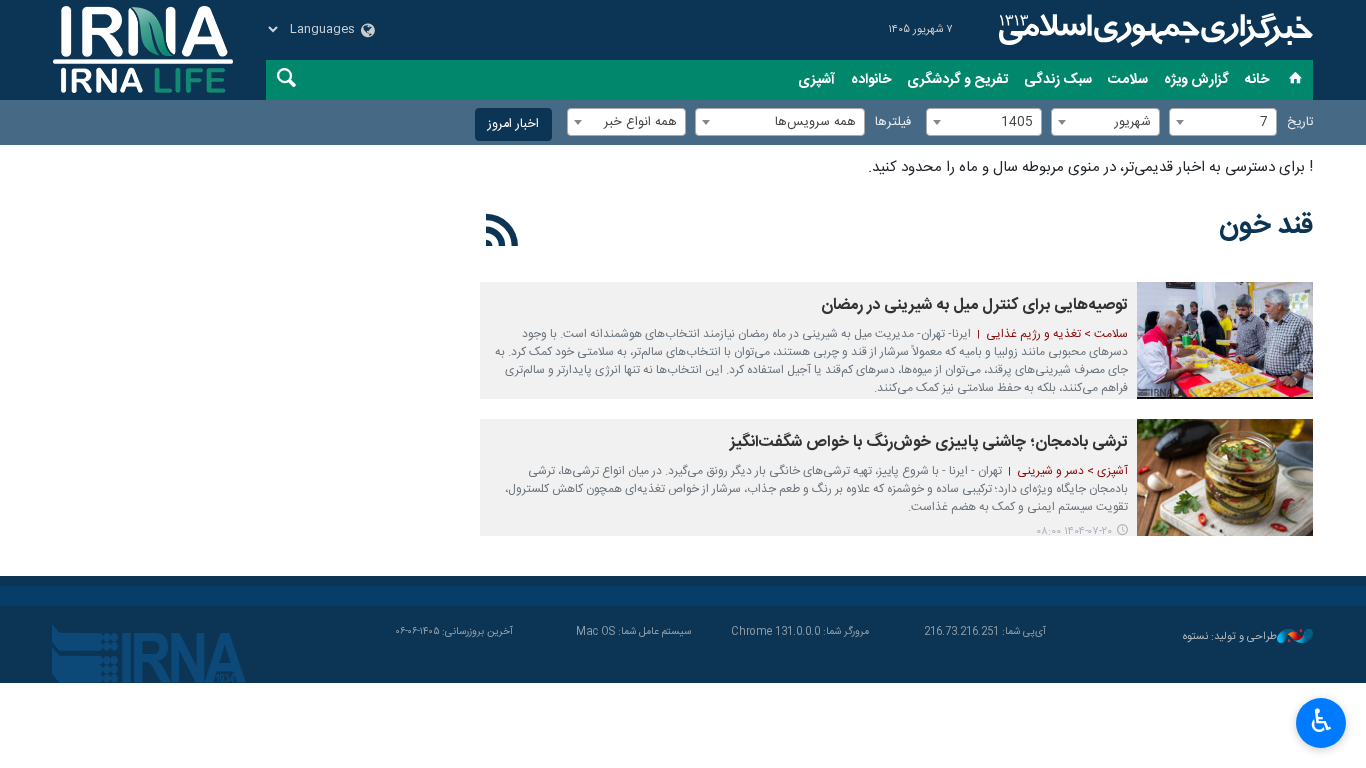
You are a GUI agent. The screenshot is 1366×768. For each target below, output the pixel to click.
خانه (1257, 80)
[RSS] (502, 234)
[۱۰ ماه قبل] (1225, 477)
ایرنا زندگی (1153, 30)
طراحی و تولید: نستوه (1230, 637)
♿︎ (1321, 721)
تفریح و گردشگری (957, 80)
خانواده (871, 80)
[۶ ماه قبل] (1225, 340)
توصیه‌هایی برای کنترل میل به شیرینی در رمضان (974, 305)
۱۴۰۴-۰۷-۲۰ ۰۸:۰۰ (1074, 531)
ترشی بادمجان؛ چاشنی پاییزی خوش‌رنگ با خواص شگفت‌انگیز (929, 442)
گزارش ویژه (1196, 80)
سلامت (1128, 80)
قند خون (1266, 226)
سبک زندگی (1058, 80)
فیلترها (893, 122)
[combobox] (1223, 122)
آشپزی (816, 80)
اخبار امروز (513, 124)
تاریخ (1300, 122)
